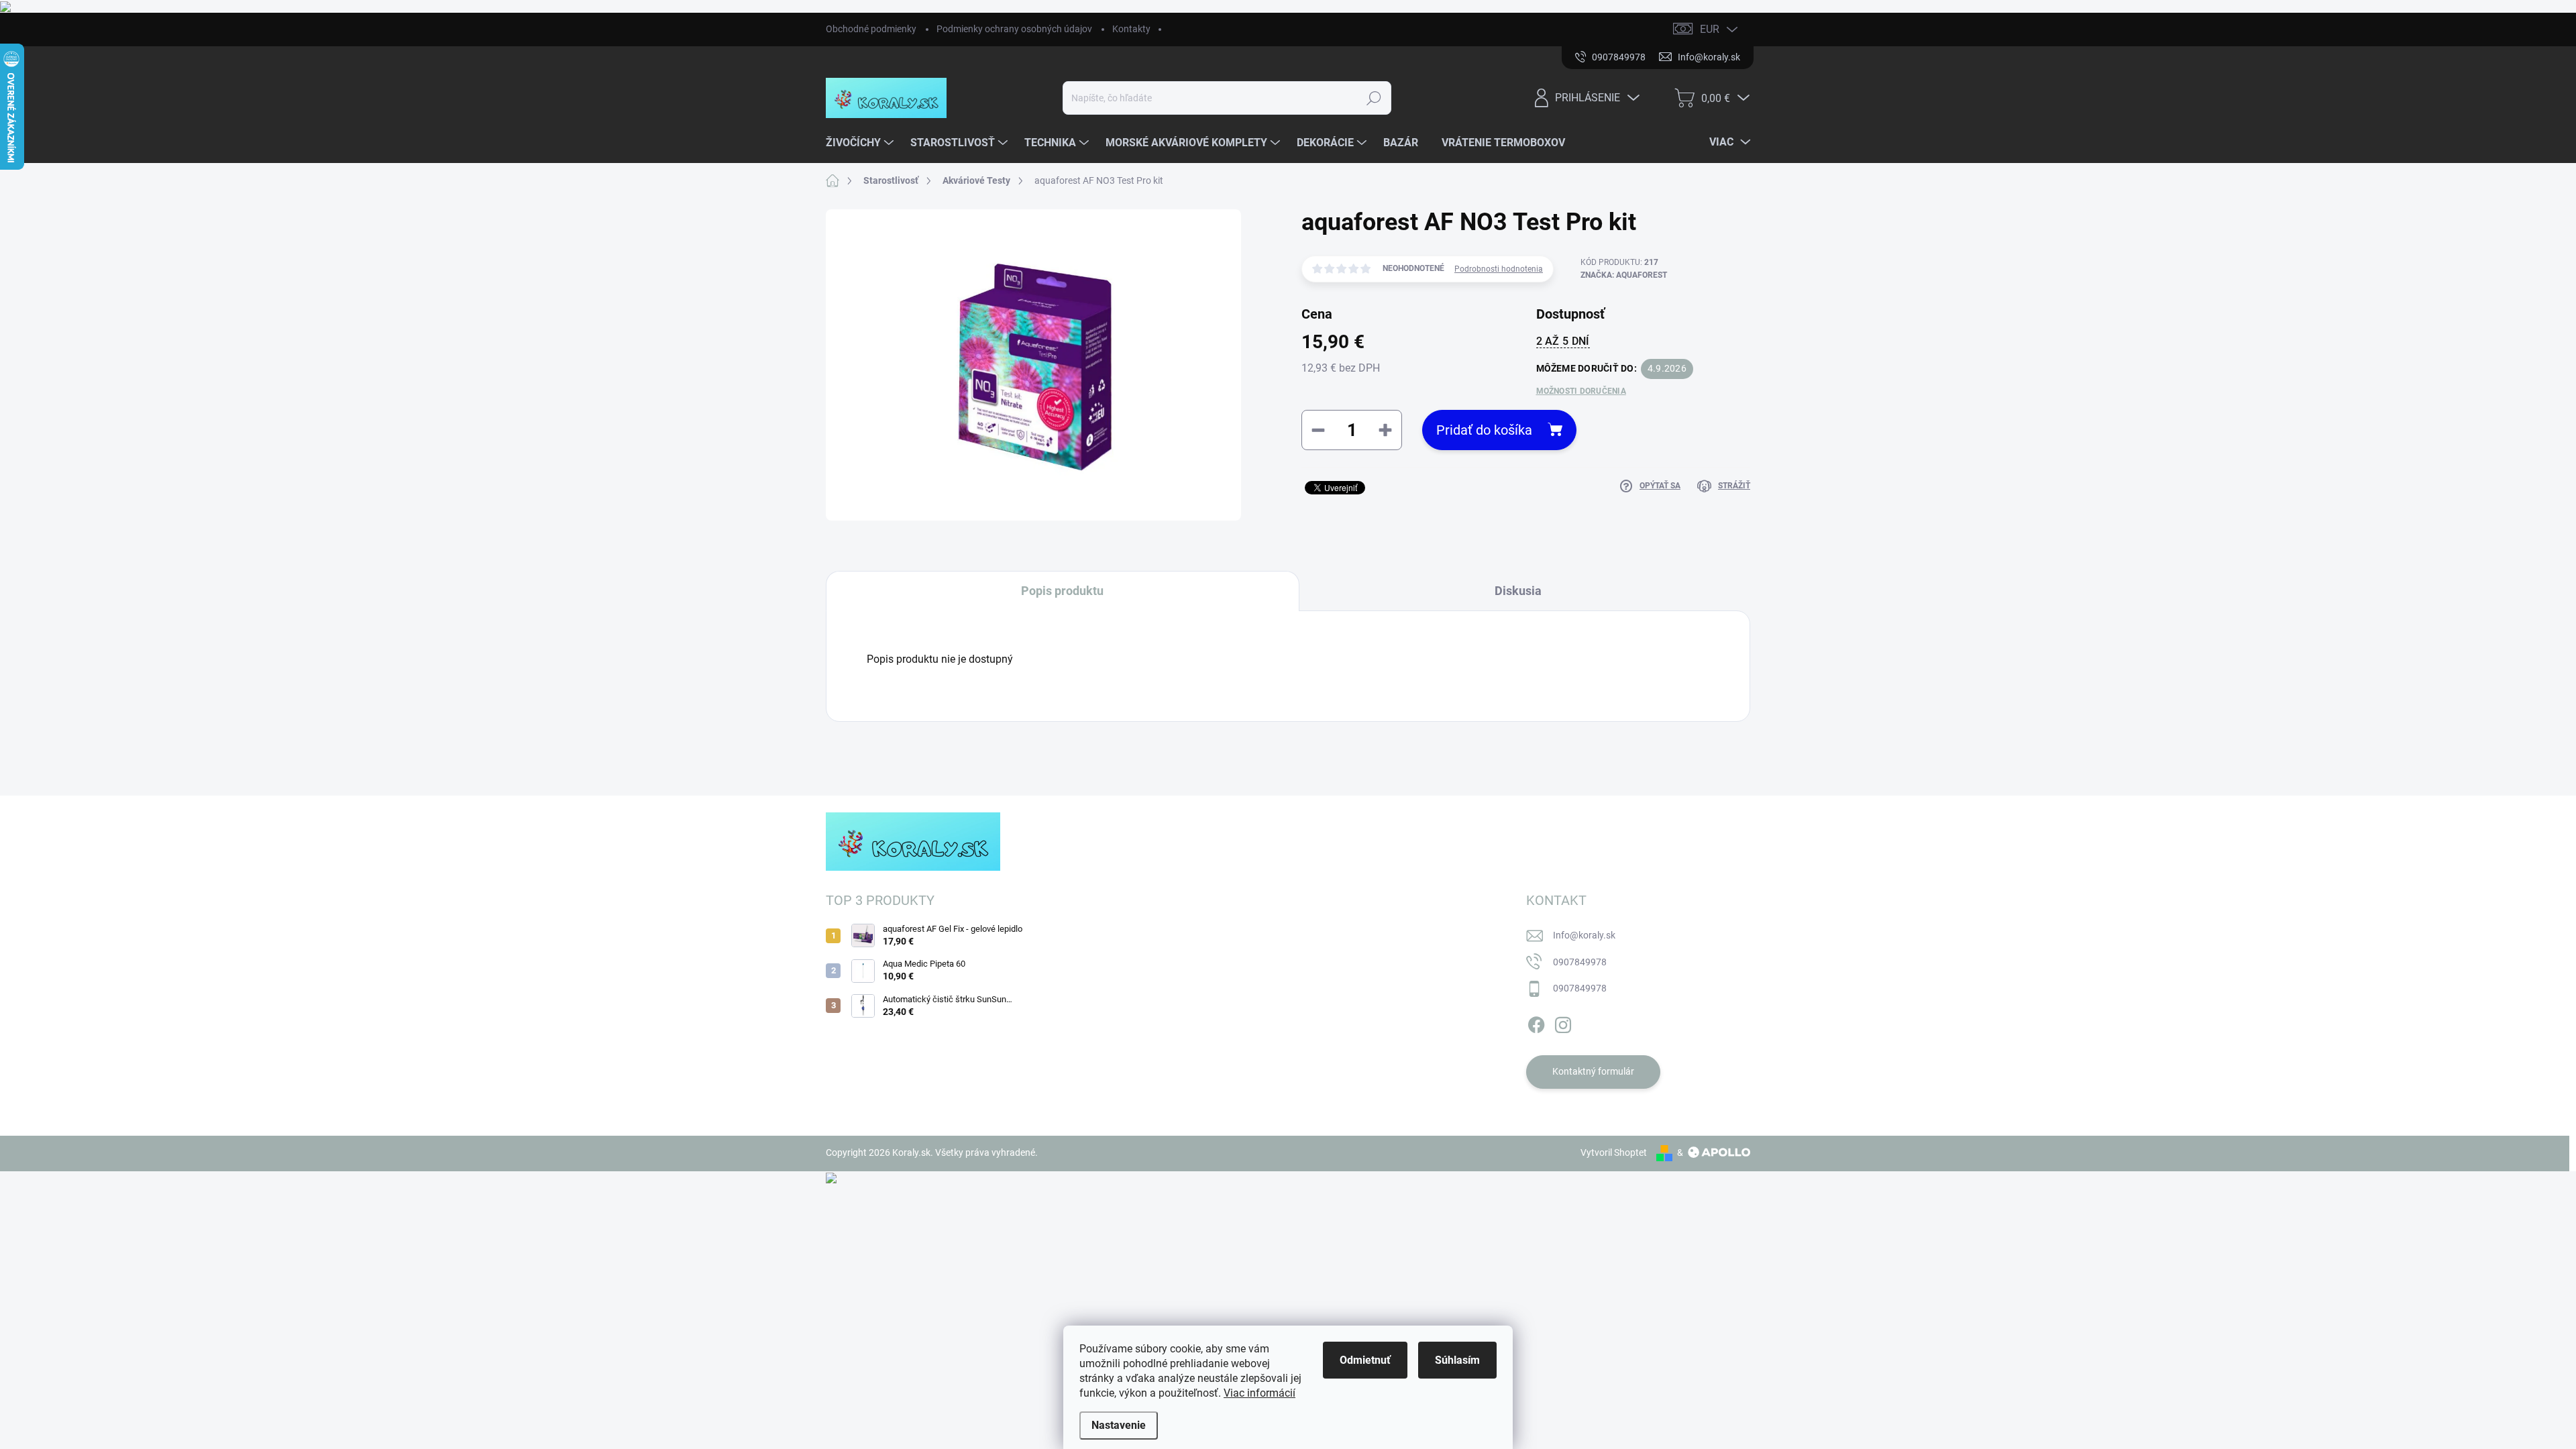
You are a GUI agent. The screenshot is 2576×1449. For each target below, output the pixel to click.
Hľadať (1374, 98)
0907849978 (1580, 962)
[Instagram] (1563, 1022)
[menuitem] (861, 143)
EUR (1710, 29)
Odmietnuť (1365, 1360)
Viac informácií (1259, 1393)
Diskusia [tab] (1518, 591)
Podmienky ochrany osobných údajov (1014, 29)
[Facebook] (1536, 1022)
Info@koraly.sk (1584, 935)
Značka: (1624, 275)
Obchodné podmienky (871, 29)
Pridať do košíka (1484, 430)
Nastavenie (1119, 1425)
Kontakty (1131, 29)
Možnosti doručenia (1581, 391)
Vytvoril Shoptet (1614, 1152)
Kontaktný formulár (1593, 1071)
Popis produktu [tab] (1062, 591)
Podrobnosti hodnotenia (1499, 269)
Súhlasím (1457, 1360)
